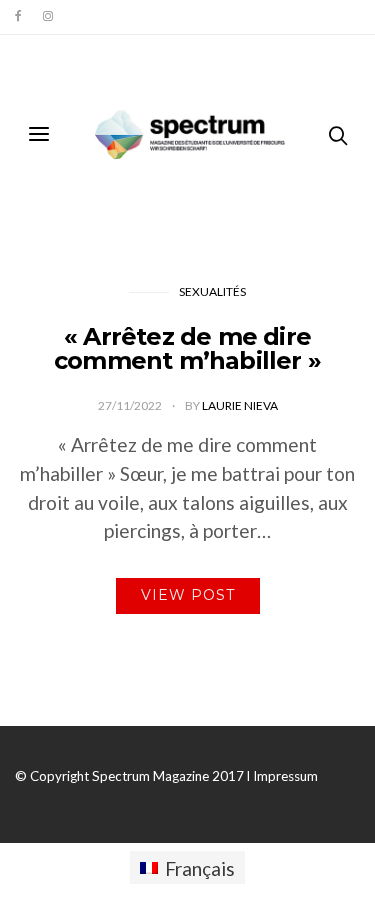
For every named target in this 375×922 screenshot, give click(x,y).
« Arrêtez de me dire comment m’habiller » (187, 348)
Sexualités (212, 291)
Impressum (285, 776)
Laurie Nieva (240, 405)
